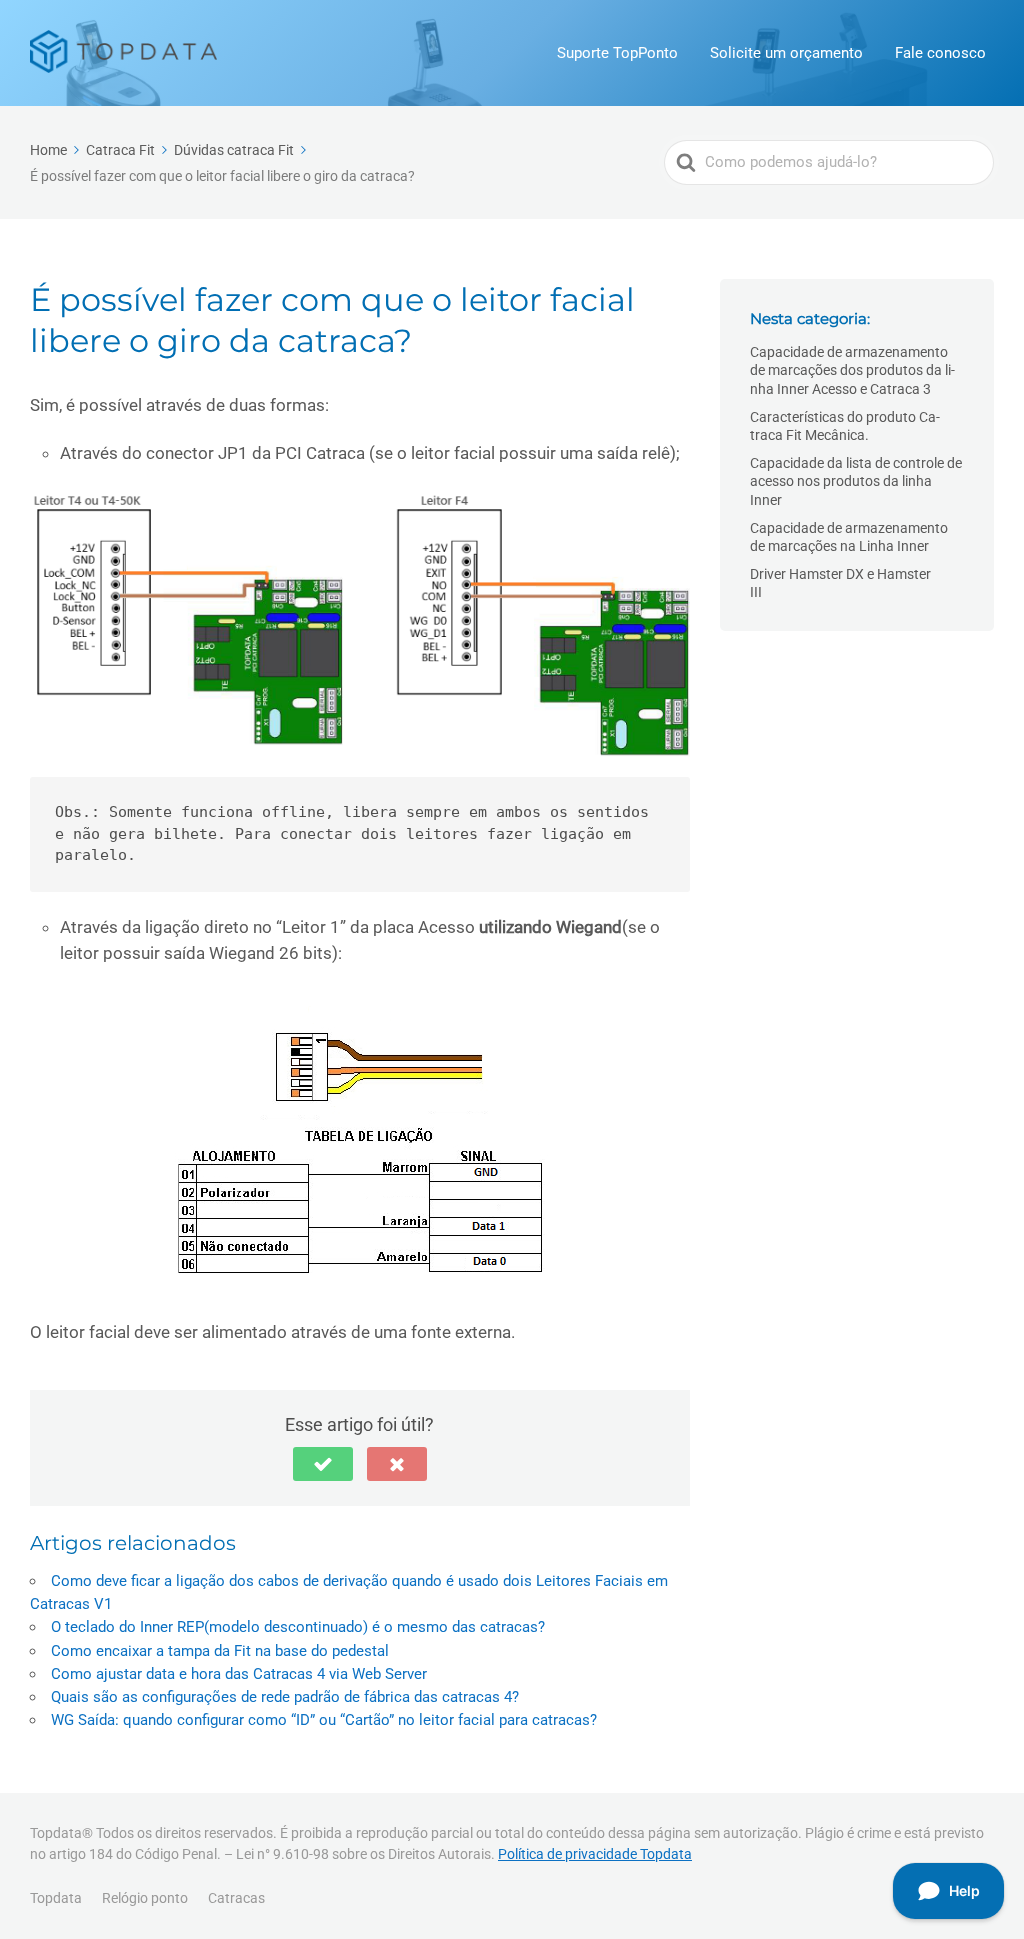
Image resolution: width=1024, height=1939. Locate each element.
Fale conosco (940, 53)
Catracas (236, 1898)
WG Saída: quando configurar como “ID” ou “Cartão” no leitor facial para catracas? (324, 1720)
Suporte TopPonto (617, 53)
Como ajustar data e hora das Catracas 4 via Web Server (239, 1674)
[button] (323, 1464)
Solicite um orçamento (786, 53)
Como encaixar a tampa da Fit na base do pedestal (220, 1651)
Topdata (56, 1898)
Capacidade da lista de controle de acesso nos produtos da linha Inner (856, 481)
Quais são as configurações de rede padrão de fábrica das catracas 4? (285, 1697)
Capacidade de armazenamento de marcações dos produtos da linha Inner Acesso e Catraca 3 (852, 370)
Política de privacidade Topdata (595, 1854)
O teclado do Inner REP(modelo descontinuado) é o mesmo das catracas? (298, 1627)
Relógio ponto (145, 1898)
